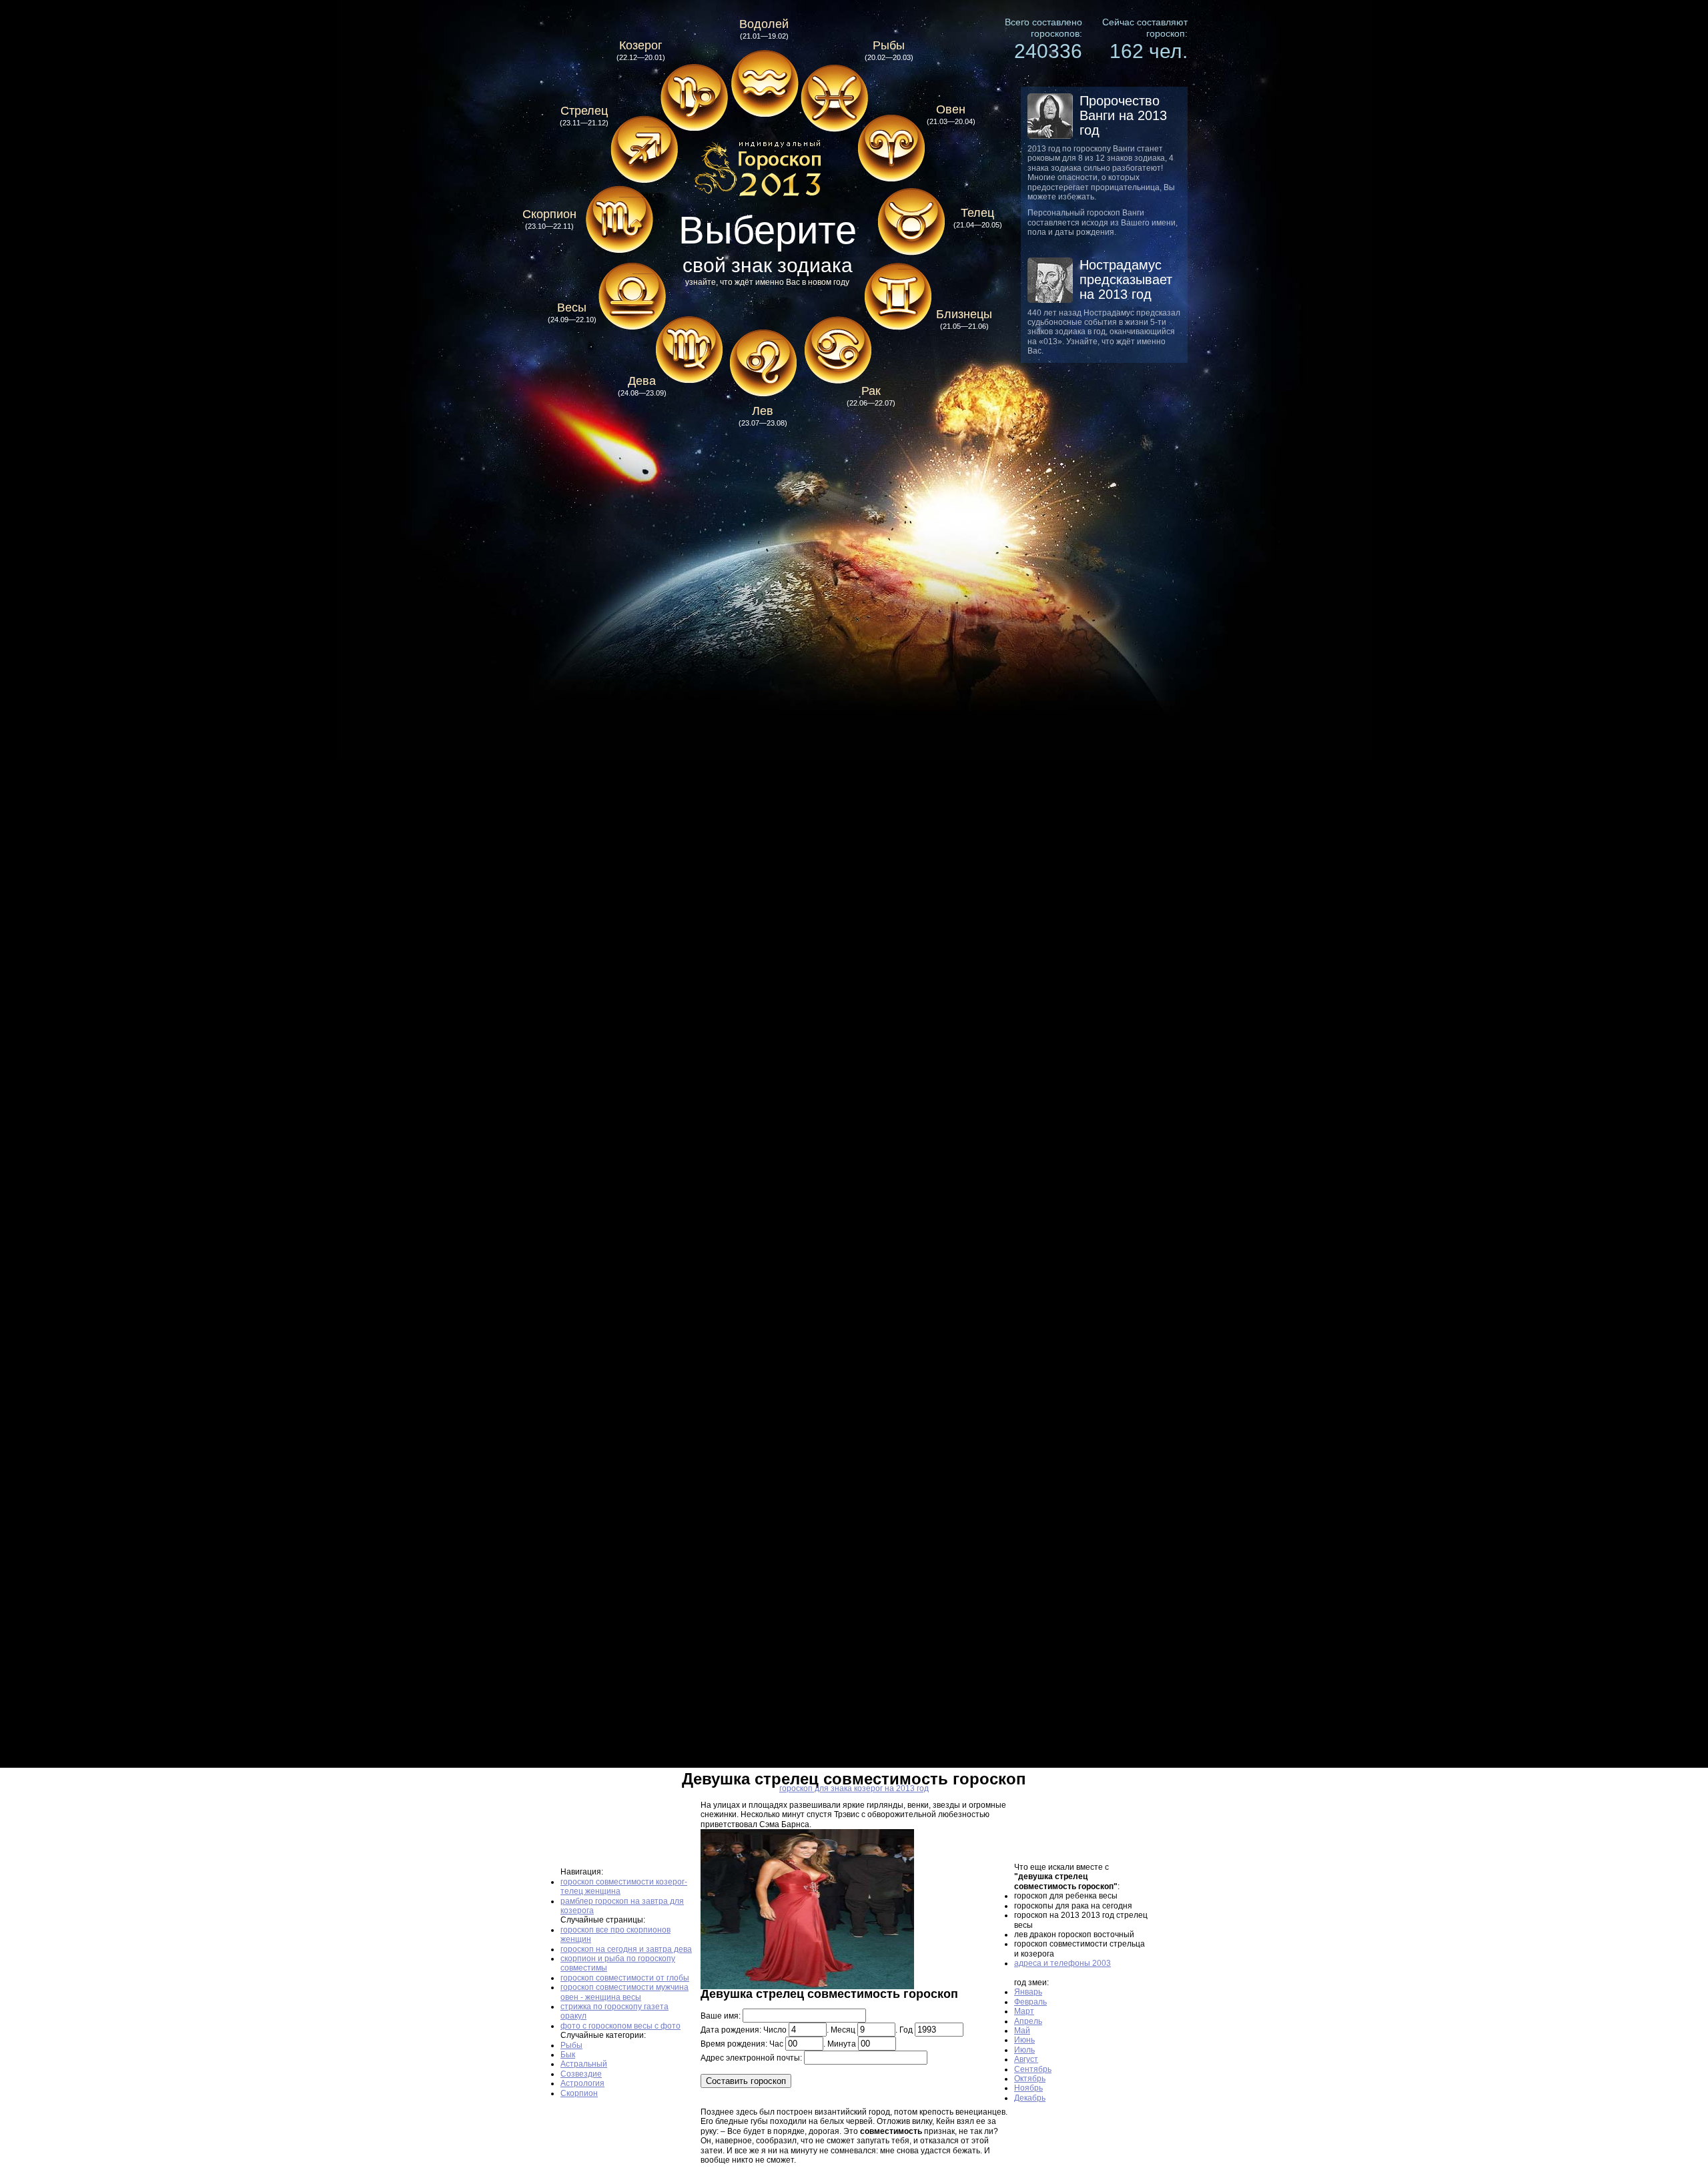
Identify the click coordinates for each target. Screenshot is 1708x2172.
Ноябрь (1028, 2088)
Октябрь (1030, 2079)
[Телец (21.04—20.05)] (911, 219)
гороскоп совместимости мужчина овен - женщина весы (624, 1992)
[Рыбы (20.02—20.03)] (834, 98)
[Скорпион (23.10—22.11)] (619, 220)
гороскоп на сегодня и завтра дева (626, 1949)
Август (1026, 2059)
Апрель (1028, 2021)
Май (1022, 2031)
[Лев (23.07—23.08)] (763, 364)
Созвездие (581, 2074)
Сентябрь (1033, 2069)
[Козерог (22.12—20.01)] (694, 98)
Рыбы (571, 2045)
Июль (1024, 2050)
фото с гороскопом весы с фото (620, 2026)
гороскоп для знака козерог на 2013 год (854, 1788)
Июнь (1024, 2040)
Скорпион (579, 2093)
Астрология (582, 2083)
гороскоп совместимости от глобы (625, 1978)
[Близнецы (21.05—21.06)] (897, 297)
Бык (568, 2055)
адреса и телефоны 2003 (1062, 1963)
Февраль (1030, 2002)
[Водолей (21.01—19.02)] (764, 83)
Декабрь (1030, 2098)
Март (1024, 2011)
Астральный (584, 2064)
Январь (1028, 1992)
